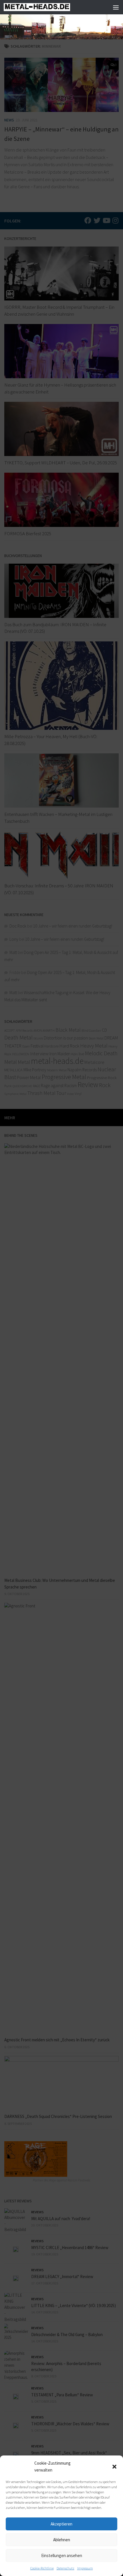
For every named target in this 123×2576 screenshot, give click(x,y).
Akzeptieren (61, 2524)
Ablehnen (62, 2540)
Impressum (85, 2568)
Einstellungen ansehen (62, 2555)
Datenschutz (66, 2568)
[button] (114, 2467)
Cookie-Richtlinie (42, 2568)
